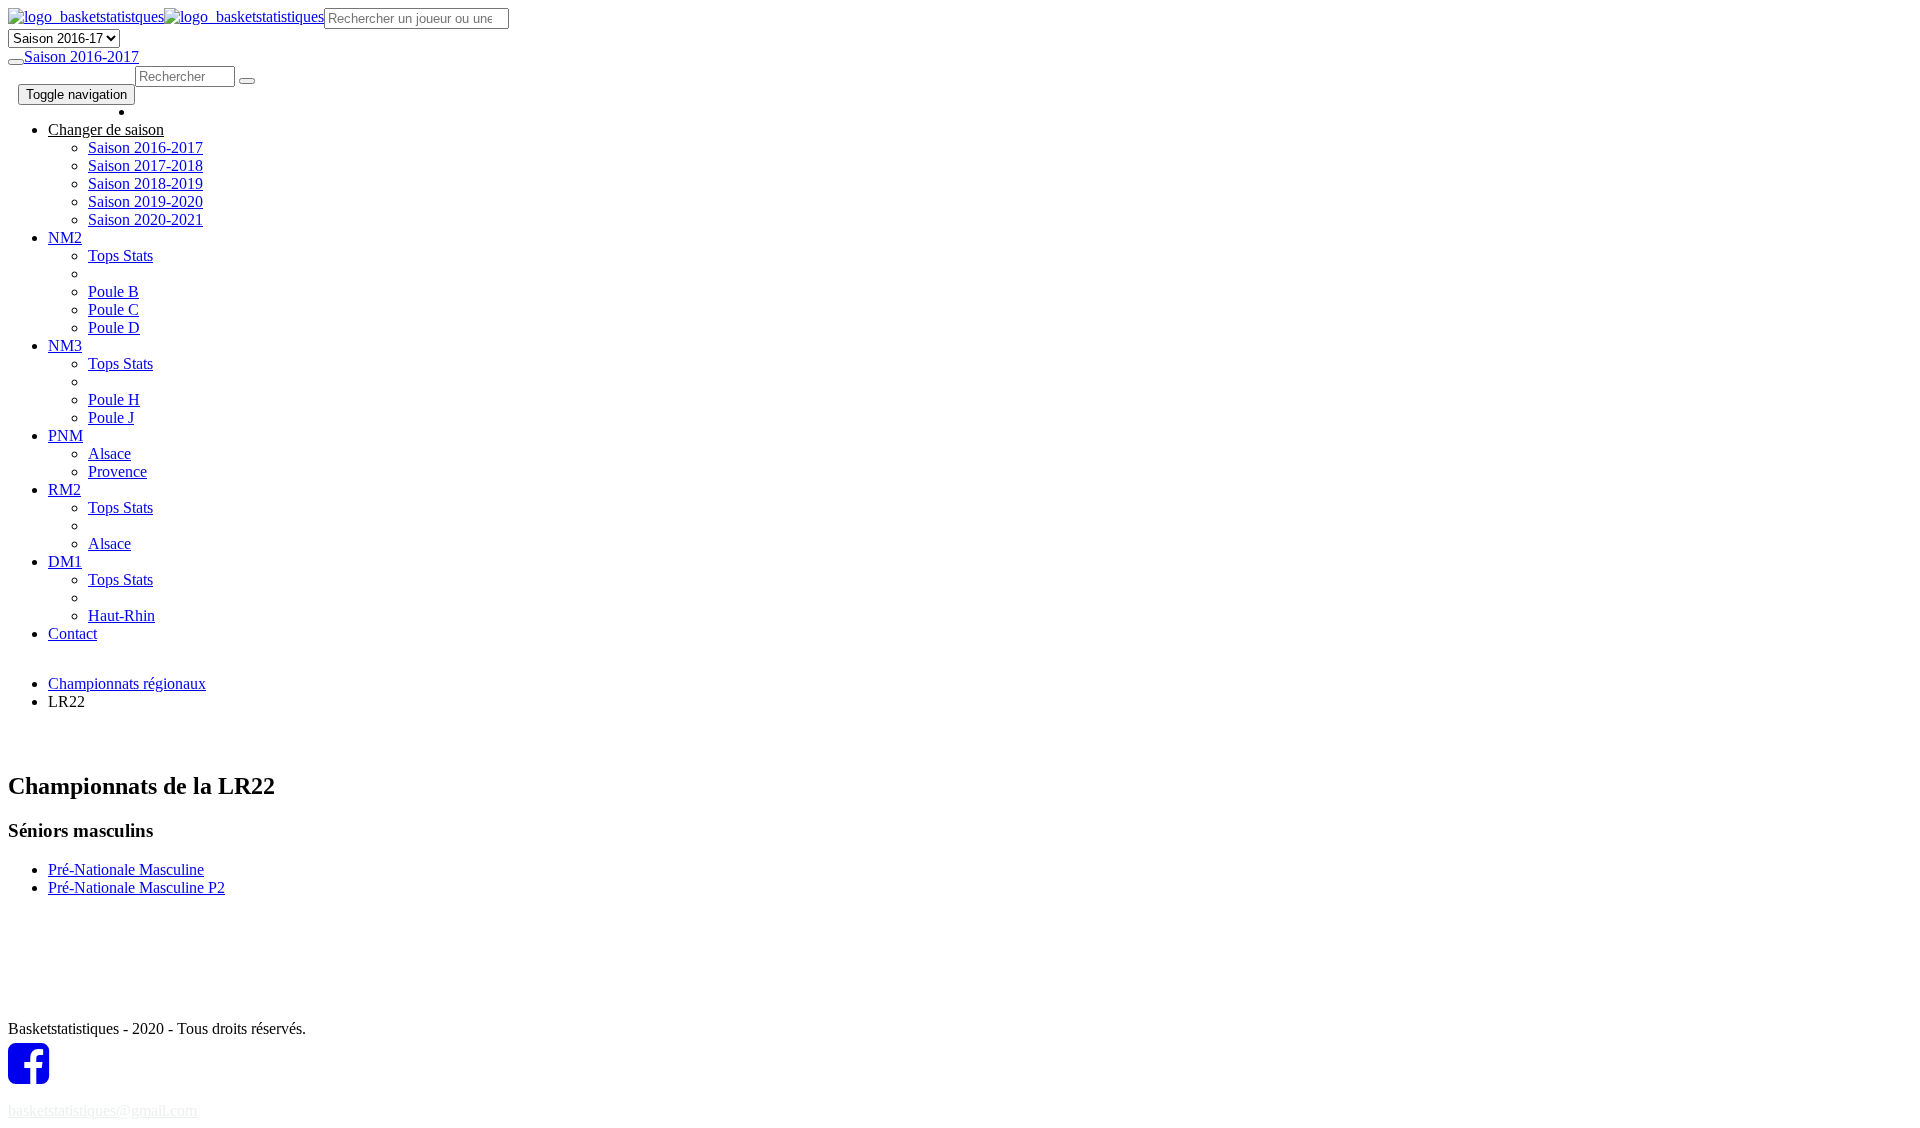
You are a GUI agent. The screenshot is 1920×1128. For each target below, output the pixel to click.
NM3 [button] (65, 345)
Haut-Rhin (121, 615)
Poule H (114, 399)
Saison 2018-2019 (145, 183)
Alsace (109, 453)
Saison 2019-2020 (145, 201)
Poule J (111, 417)
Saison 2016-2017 (81, 56)
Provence (117, 471)
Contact (72, 633)
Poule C (113, 309)
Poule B (113, 291)
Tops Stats (120, 255)
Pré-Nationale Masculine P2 (136, 887)
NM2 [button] (65, 237)
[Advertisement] (570, 704)
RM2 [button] (64, 489)
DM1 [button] (65, 561)
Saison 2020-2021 (145, 219)
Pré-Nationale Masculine (126, 869)
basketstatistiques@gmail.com (102, 1110)
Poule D (114, 327)
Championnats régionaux (127, 683)
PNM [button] (65, 435)
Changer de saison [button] (106, 129)
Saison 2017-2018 (145, 165)
